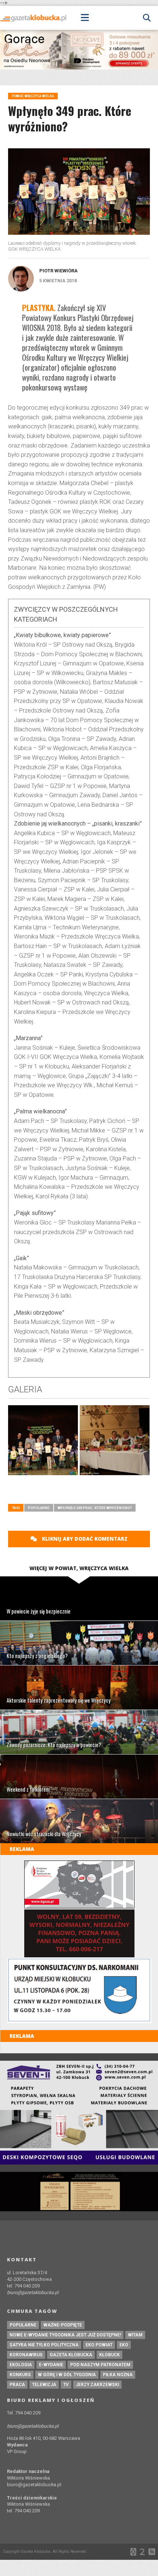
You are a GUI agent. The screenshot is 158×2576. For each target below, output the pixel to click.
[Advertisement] (83, 1492)
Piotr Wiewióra (58, 271)
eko (124, 2345)
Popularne (39, 1508)
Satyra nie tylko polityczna (44, 2345)
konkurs (20, 2375)
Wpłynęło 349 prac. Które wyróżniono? (95, 1508)
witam (135, 2335)
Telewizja (44, 2385)
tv (66, 2385)
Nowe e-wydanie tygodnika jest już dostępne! (65, 2335)
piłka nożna (118, 2375)
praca (17, 2385)
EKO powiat (99, 2345)
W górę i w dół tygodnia (67, 2375)
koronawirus (26, 2355)
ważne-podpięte (63, 2325)
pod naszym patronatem (100, 2365)
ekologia (21, 2365)
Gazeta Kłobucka (71, 2355)
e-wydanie (51, 2365)
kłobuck (109, 2355)
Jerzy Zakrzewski (97, 2385)
